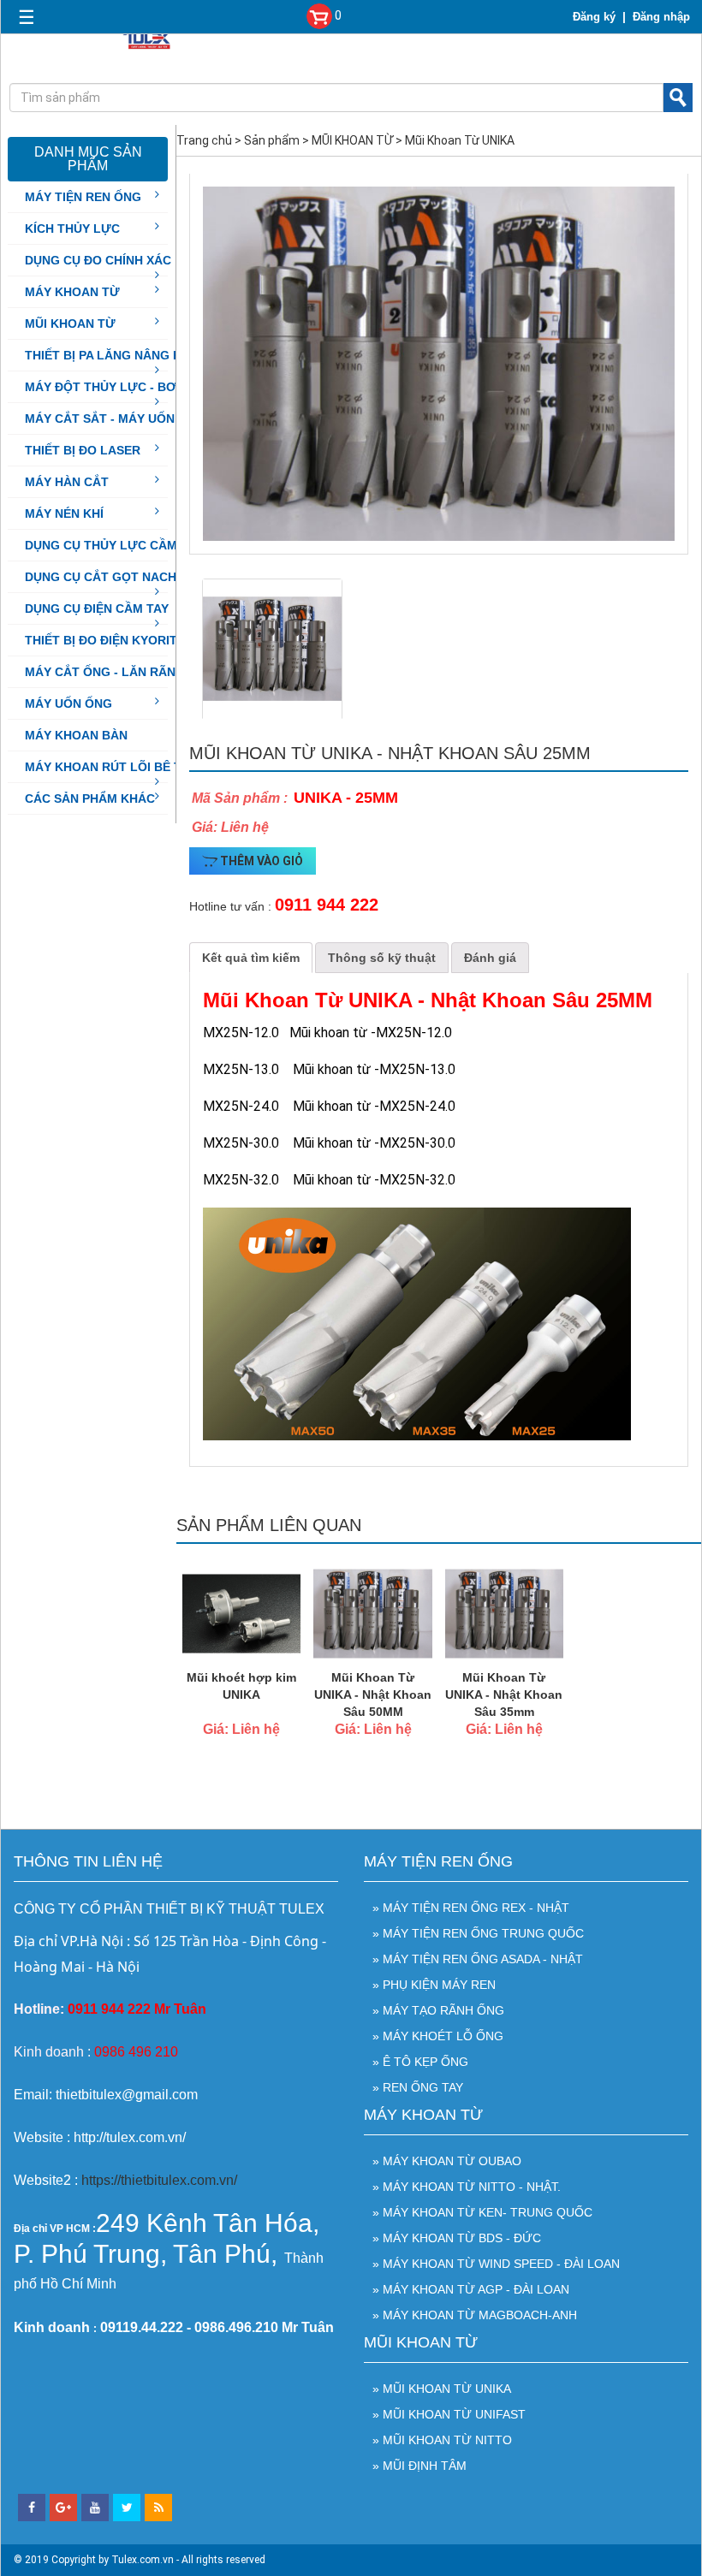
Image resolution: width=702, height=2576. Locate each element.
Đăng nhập (661, 17)
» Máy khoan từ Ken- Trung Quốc (482, 2212)
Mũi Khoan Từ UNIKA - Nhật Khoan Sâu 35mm (504, 1695)
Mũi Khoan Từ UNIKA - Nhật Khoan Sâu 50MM (373, 1695)
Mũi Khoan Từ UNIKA (460, 140)
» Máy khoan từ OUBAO (447, 2161)
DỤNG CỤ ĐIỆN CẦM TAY (97, 608)
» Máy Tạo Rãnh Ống (438, 2010)
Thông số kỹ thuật (382, 958)
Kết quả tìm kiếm (251, 958)
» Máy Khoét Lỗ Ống (438, 2036)
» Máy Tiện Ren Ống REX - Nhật (471, 1908)
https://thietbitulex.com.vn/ (159, 2180)
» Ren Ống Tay (418, 2087)
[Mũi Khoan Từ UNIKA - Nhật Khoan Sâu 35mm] (504, 1612)
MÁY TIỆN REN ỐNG (83, 197)
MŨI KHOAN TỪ (70, 323)
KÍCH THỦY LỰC (72, 229)
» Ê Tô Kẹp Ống (420, 2062)
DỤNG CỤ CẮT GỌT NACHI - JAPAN (128, 577)
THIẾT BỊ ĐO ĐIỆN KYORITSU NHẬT (128, 640)
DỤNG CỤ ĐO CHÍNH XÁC (98, 260)
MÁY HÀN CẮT (67, 482)
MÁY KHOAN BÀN (76, 735)
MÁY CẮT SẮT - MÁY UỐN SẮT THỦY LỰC (146, 418)
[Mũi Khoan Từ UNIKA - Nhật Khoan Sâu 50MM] (372, 1612)
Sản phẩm (272, 140)
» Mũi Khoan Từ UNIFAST (449, 2414)
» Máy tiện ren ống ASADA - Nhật (478, 1959)
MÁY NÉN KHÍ (64, 513)
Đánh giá (490, 958)
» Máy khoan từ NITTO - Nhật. (467, 2187)
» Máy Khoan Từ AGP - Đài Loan (471, 2289)
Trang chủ (204, 140)
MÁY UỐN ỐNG (68, 703)
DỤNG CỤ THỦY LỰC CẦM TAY (114, 545)
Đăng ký (594, 17)
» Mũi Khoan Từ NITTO (442, 2440)
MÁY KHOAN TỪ (72, 292)
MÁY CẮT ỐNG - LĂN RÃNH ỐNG (120, 672)
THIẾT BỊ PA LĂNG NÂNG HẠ (107, 355)
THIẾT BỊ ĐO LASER (83, 450)
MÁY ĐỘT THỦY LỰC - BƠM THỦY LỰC (139, 387)
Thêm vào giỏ (260, 861)
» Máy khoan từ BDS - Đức (457, 2238)
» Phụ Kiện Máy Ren (434, 1985)
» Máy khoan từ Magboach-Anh (475, 2315)
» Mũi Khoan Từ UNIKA (442, 2389)
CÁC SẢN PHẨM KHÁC (90, 798)
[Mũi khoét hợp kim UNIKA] (241, 1612)
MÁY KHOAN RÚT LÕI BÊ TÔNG (117, 767)
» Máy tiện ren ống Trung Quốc (478, 1933)
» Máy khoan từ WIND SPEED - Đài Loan (496, 2264)
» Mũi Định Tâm (419, 2466)
